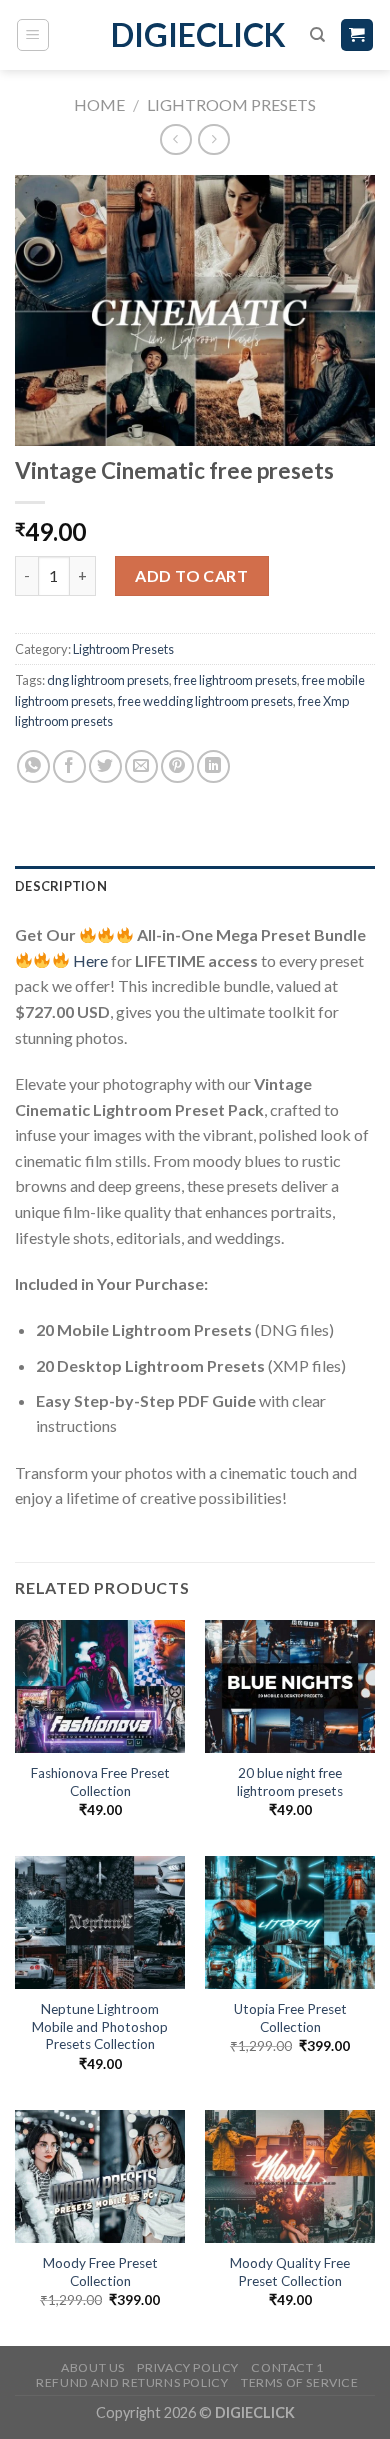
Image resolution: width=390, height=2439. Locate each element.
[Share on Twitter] (105, 766)
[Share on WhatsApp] (33, 766)
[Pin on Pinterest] (177, 766)
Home (99, 104)
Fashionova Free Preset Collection (100, 1782)
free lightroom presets (235, 680)
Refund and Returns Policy (132, 2382)
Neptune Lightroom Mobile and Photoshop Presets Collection (100, 2026)
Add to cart (191, 575)
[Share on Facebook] (69, 766)
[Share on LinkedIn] (213, 766)
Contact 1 (287, 2367)
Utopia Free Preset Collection (290, 2018)
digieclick (195, 35)
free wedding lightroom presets (205, 701)
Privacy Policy (188, 2367)
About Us (93, 2367)
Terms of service (300, 2382)
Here (90, 960)
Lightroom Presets (231, 104)
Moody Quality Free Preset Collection (290, 2272)
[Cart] (357, 35)
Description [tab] (61, 886)
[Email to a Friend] (141, 766)
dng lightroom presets (108, 680)
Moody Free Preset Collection (100, 2272)
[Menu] (33, 35)
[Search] (317, 35)
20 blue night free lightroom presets (290, 1782)
